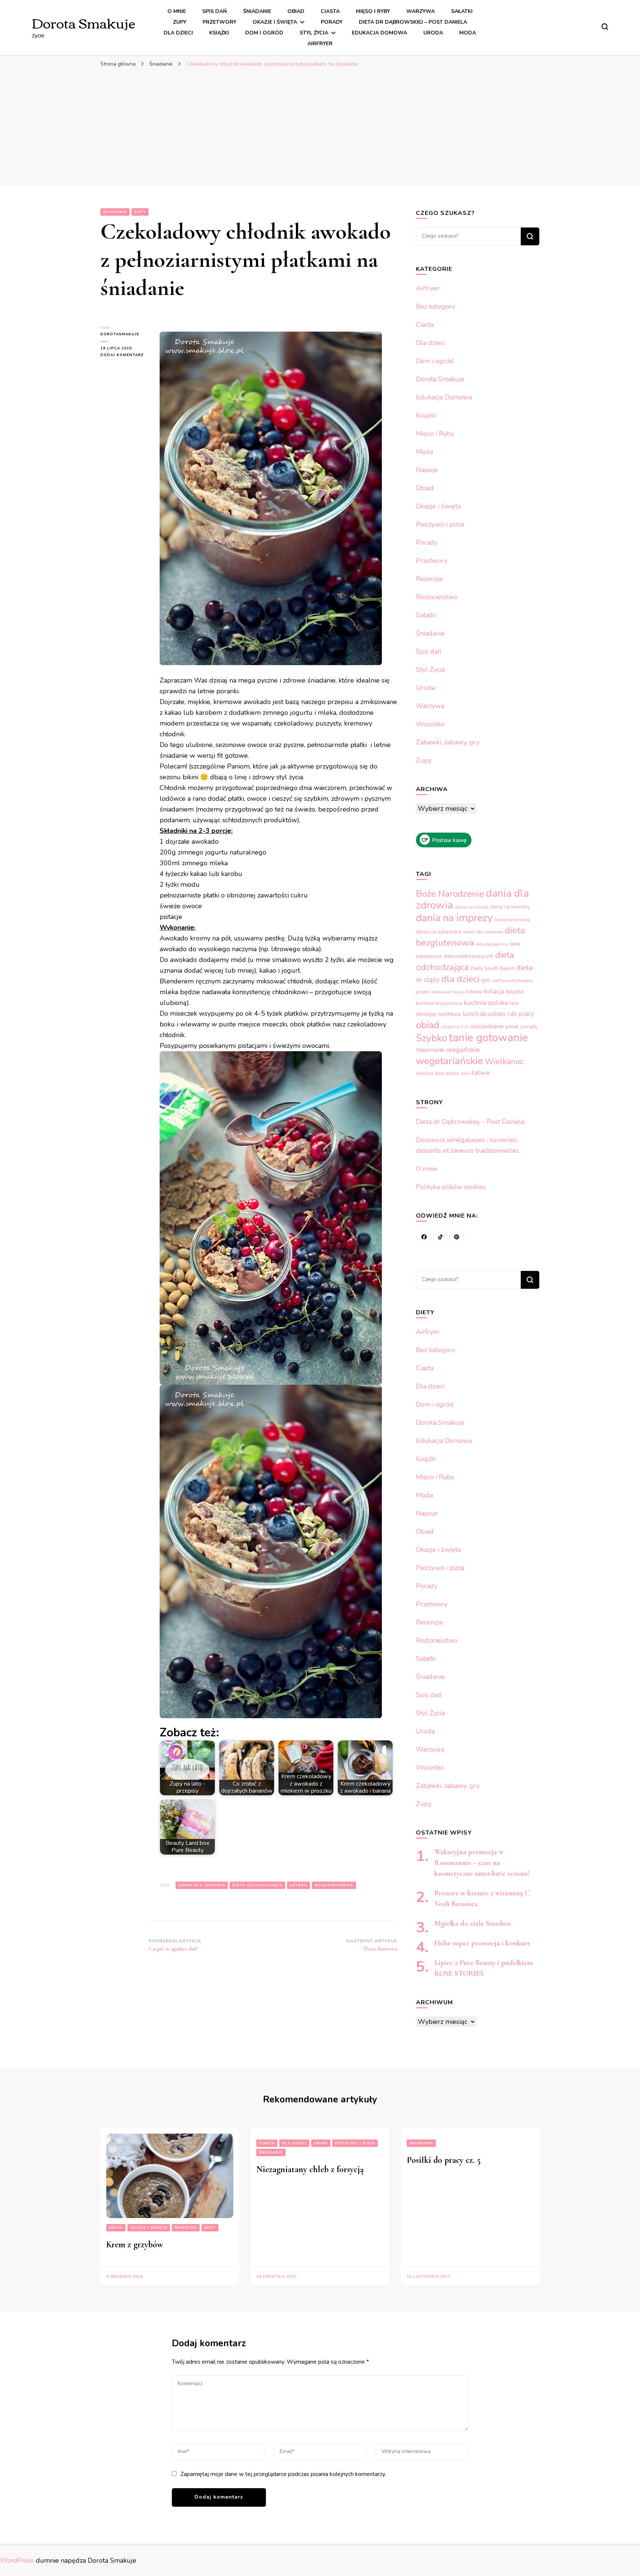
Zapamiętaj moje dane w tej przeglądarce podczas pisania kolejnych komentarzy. (283, 2474)
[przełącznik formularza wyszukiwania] (605, 27)
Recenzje (429, 579)
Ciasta (330, 11)
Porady (332, 22)
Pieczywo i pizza (440, 524)
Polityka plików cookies (451, 1187)
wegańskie (463, 1050)
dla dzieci (461, 979)
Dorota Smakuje (84, 22)
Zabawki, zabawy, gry (448, 742)
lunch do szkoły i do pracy (498, 1014)
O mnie (177, 11)
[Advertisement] (320, 127)
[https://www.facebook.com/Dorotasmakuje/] (424, 1237)
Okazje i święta (275, 22)
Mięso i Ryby (373, 11)
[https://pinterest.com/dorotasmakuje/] (457, 1237)
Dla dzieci (178, 33)
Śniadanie (257, 11)
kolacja (494, 991)
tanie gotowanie (489, 1038)
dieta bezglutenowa (471, 937)
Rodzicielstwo (437, 597)
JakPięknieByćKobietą (512, 981)
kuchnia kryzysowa (439, 1003)
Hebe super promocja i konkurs (482, 1943)
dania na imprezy (454, 918)
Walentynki (430, 1050)
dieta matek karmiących (468, 956)
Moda (468, 33)
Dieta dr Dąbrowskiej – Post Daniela (413, 22)
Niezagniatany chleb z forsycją (310, 2169)
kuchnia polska (486, 1003)
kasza (458, 992)
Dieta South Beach (493, 968)
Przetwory (219, 22)
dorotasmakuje (120, 334)
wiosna (424, 1073)
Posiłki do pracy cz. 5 (444, 2160)
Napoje (427, 470)
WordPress (17, 2560)
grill (486, 980)
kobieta (474, 992)
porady (529, 1026)
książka (515, 992)
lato (514, 1003)
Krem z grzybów (135, 2245)
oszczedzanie (487, 1026)
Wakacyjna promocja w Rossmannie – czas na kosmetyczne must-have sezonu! (482, 1863)
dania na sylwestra (439, 932)
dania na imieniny (510, 907)
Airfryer (320, 44)
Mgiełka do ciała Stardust (473, 1923)
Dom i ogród (264, 33)
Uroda (433, 33)
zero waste (447, 1073)
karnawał (441, 992)
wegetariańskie (334, 1885)
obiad (428, 1025)
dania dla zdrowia (202, 1885)
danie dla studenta (483, 932)
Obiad (296, 11)
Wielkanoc (504, 1062)
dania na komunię (512, 920)
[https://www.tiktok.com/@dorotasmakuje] (440, 1237)
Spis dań (214, 11)
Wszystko (430, 724)
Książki (219, 33)
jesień (423, 992)
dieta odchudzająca (257, 1885)
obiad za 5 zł (455, 1027)
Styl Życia (314, 33)
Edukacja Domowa (379, 33)
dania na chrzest (472, 907)
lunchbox (449, 1014)
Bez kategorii (435, 306)
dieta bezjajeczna (492, 944)
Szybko (299, 1885)
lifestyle (426, 1014)
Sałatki (462, 11)
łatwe (481, 1073)
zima (465, 1074)
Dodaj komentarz (124, 355)
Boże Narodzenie (450, 894)
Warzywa (421, 11)
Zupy (180, 22)
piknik (512, 1027)
